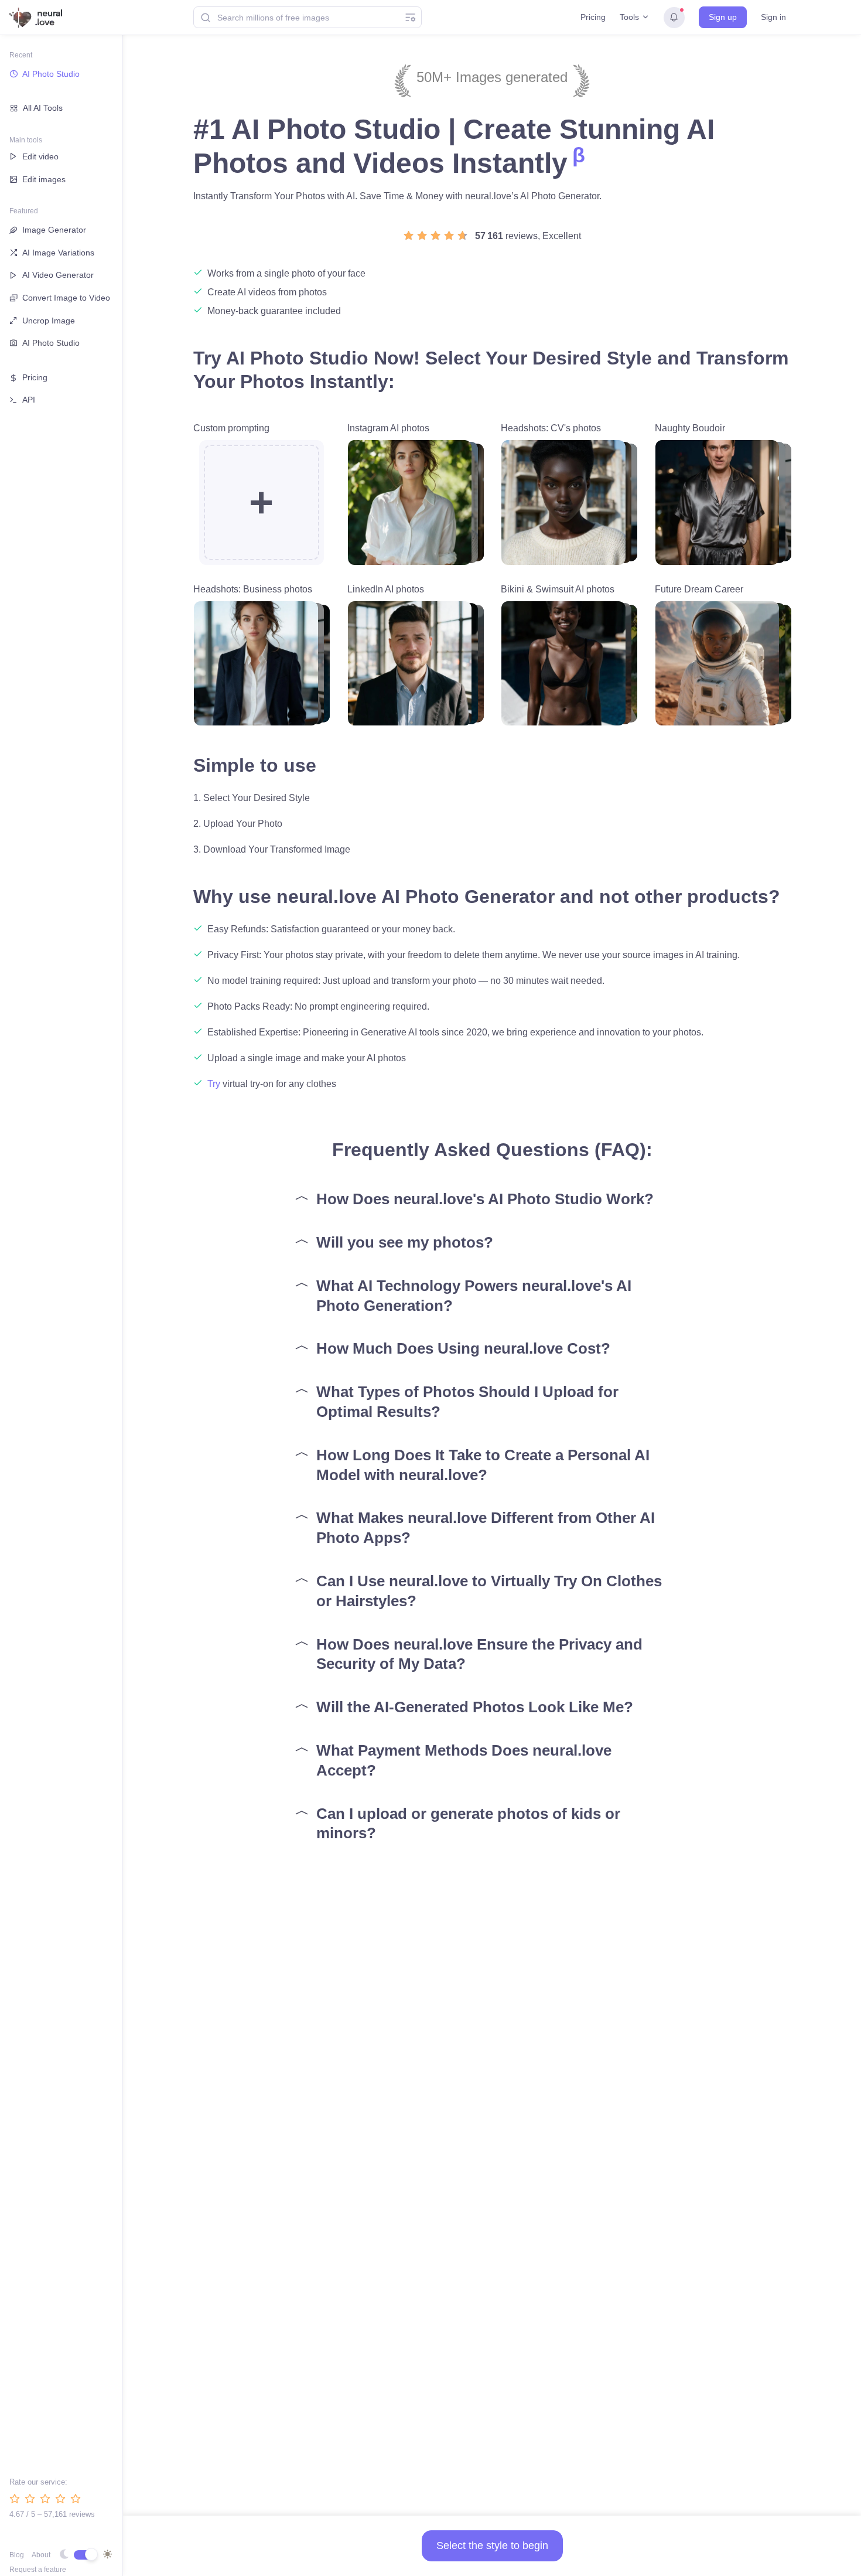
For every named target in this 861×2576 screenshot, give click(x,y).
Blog (17, 2555)
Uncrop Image (49, 321)
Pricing (593, 17)
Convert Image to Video (66, 298)
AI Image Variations (58, 253)
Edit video (40, 156)
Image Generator (54, 230)
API (29, 400)
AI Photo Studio (51, 74)
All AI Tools (43, 108)
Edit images (44, 179)
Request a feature (38, 2570)
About (41, 2555)
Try (214, 1084)
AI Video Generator (58, 275)
